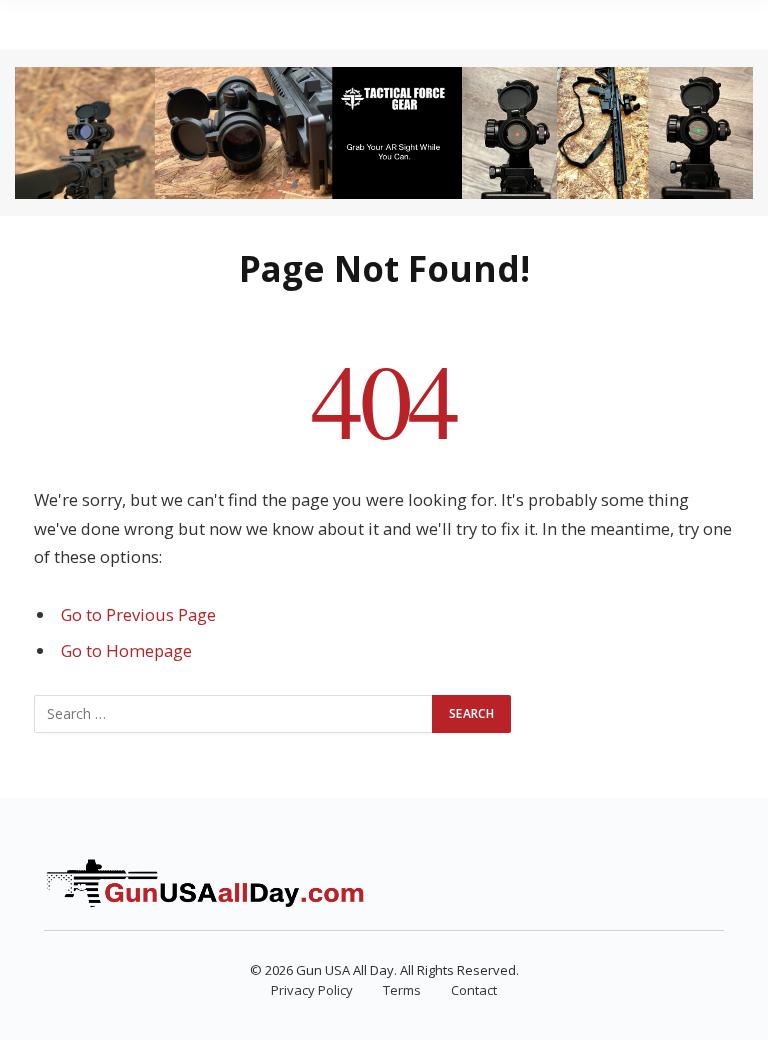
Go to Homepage (126, 650)
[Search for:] (234, 714)
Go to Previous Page (138, 614)
